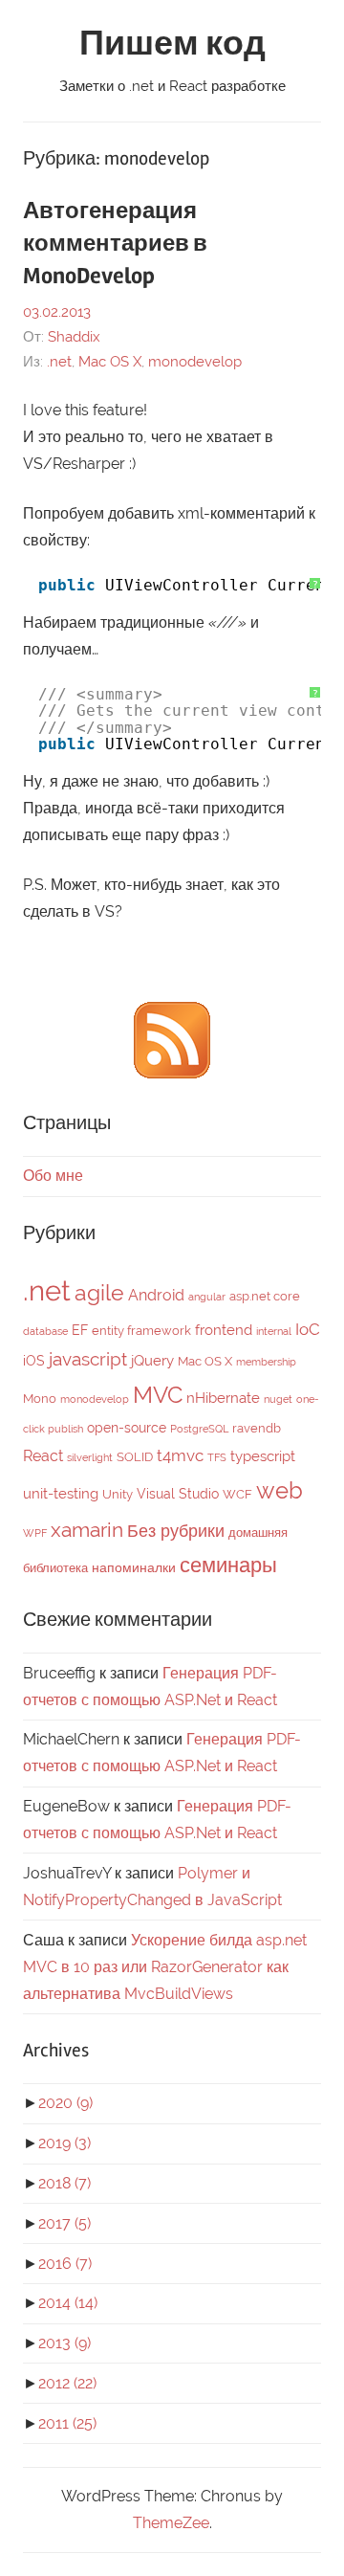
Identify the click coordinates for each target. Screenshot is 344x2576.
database (45, 1331)
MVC (158, 1395)
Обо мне (53, 1176)
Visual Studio (178, 1494)
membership (266, 1362)
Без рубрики (176, 1531)
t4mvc (180, 1455)
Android (156, 1295)
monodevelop (195, 362)
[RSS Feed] (172, 1073)
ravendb (257, 1428)
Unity (118, 1494)
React (43, 1456)
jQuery (152, 1361)
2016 (65, 2264)
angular (207, 1297)
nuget (278, 1399)
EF (80, 1330)
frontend (224, 1330)
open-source (127, 1428)
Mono (40, 1399)
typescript (263, 1456)
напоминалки (134, 1567)
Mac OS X (110, 362)
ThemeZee (171, 2523)
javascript (88, 1359)
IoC (308, 1329)
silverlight (90, 1457)
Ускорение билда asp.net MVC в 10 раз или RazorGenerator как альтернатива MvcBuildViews (165, 1967)
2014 (68, 2303)
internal (274, 1331)
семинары (228, 1565)
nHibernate (223, 1398)
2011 (67, 2423)
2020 (65, 2103)
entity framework (141, 1331)
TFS (217, 1457)
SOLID (135, 1457)
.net (59, 362)
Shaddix (74, 337)
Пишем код (172, 44)
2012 (67, 2383)
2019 (64, 2143)
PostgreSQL (199, 1429)
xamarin (87, 1530)
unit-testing (61, 1494)
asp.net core (265, 1296)
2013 (64, 2343)
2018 (64, 2183)
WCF (237, 1494)
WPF (35, 1533)
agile (99, 1292)
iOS (34, 1361)
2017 (64, 2223)
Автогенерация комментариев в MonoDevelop (115, 243)
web (279, 1490)
